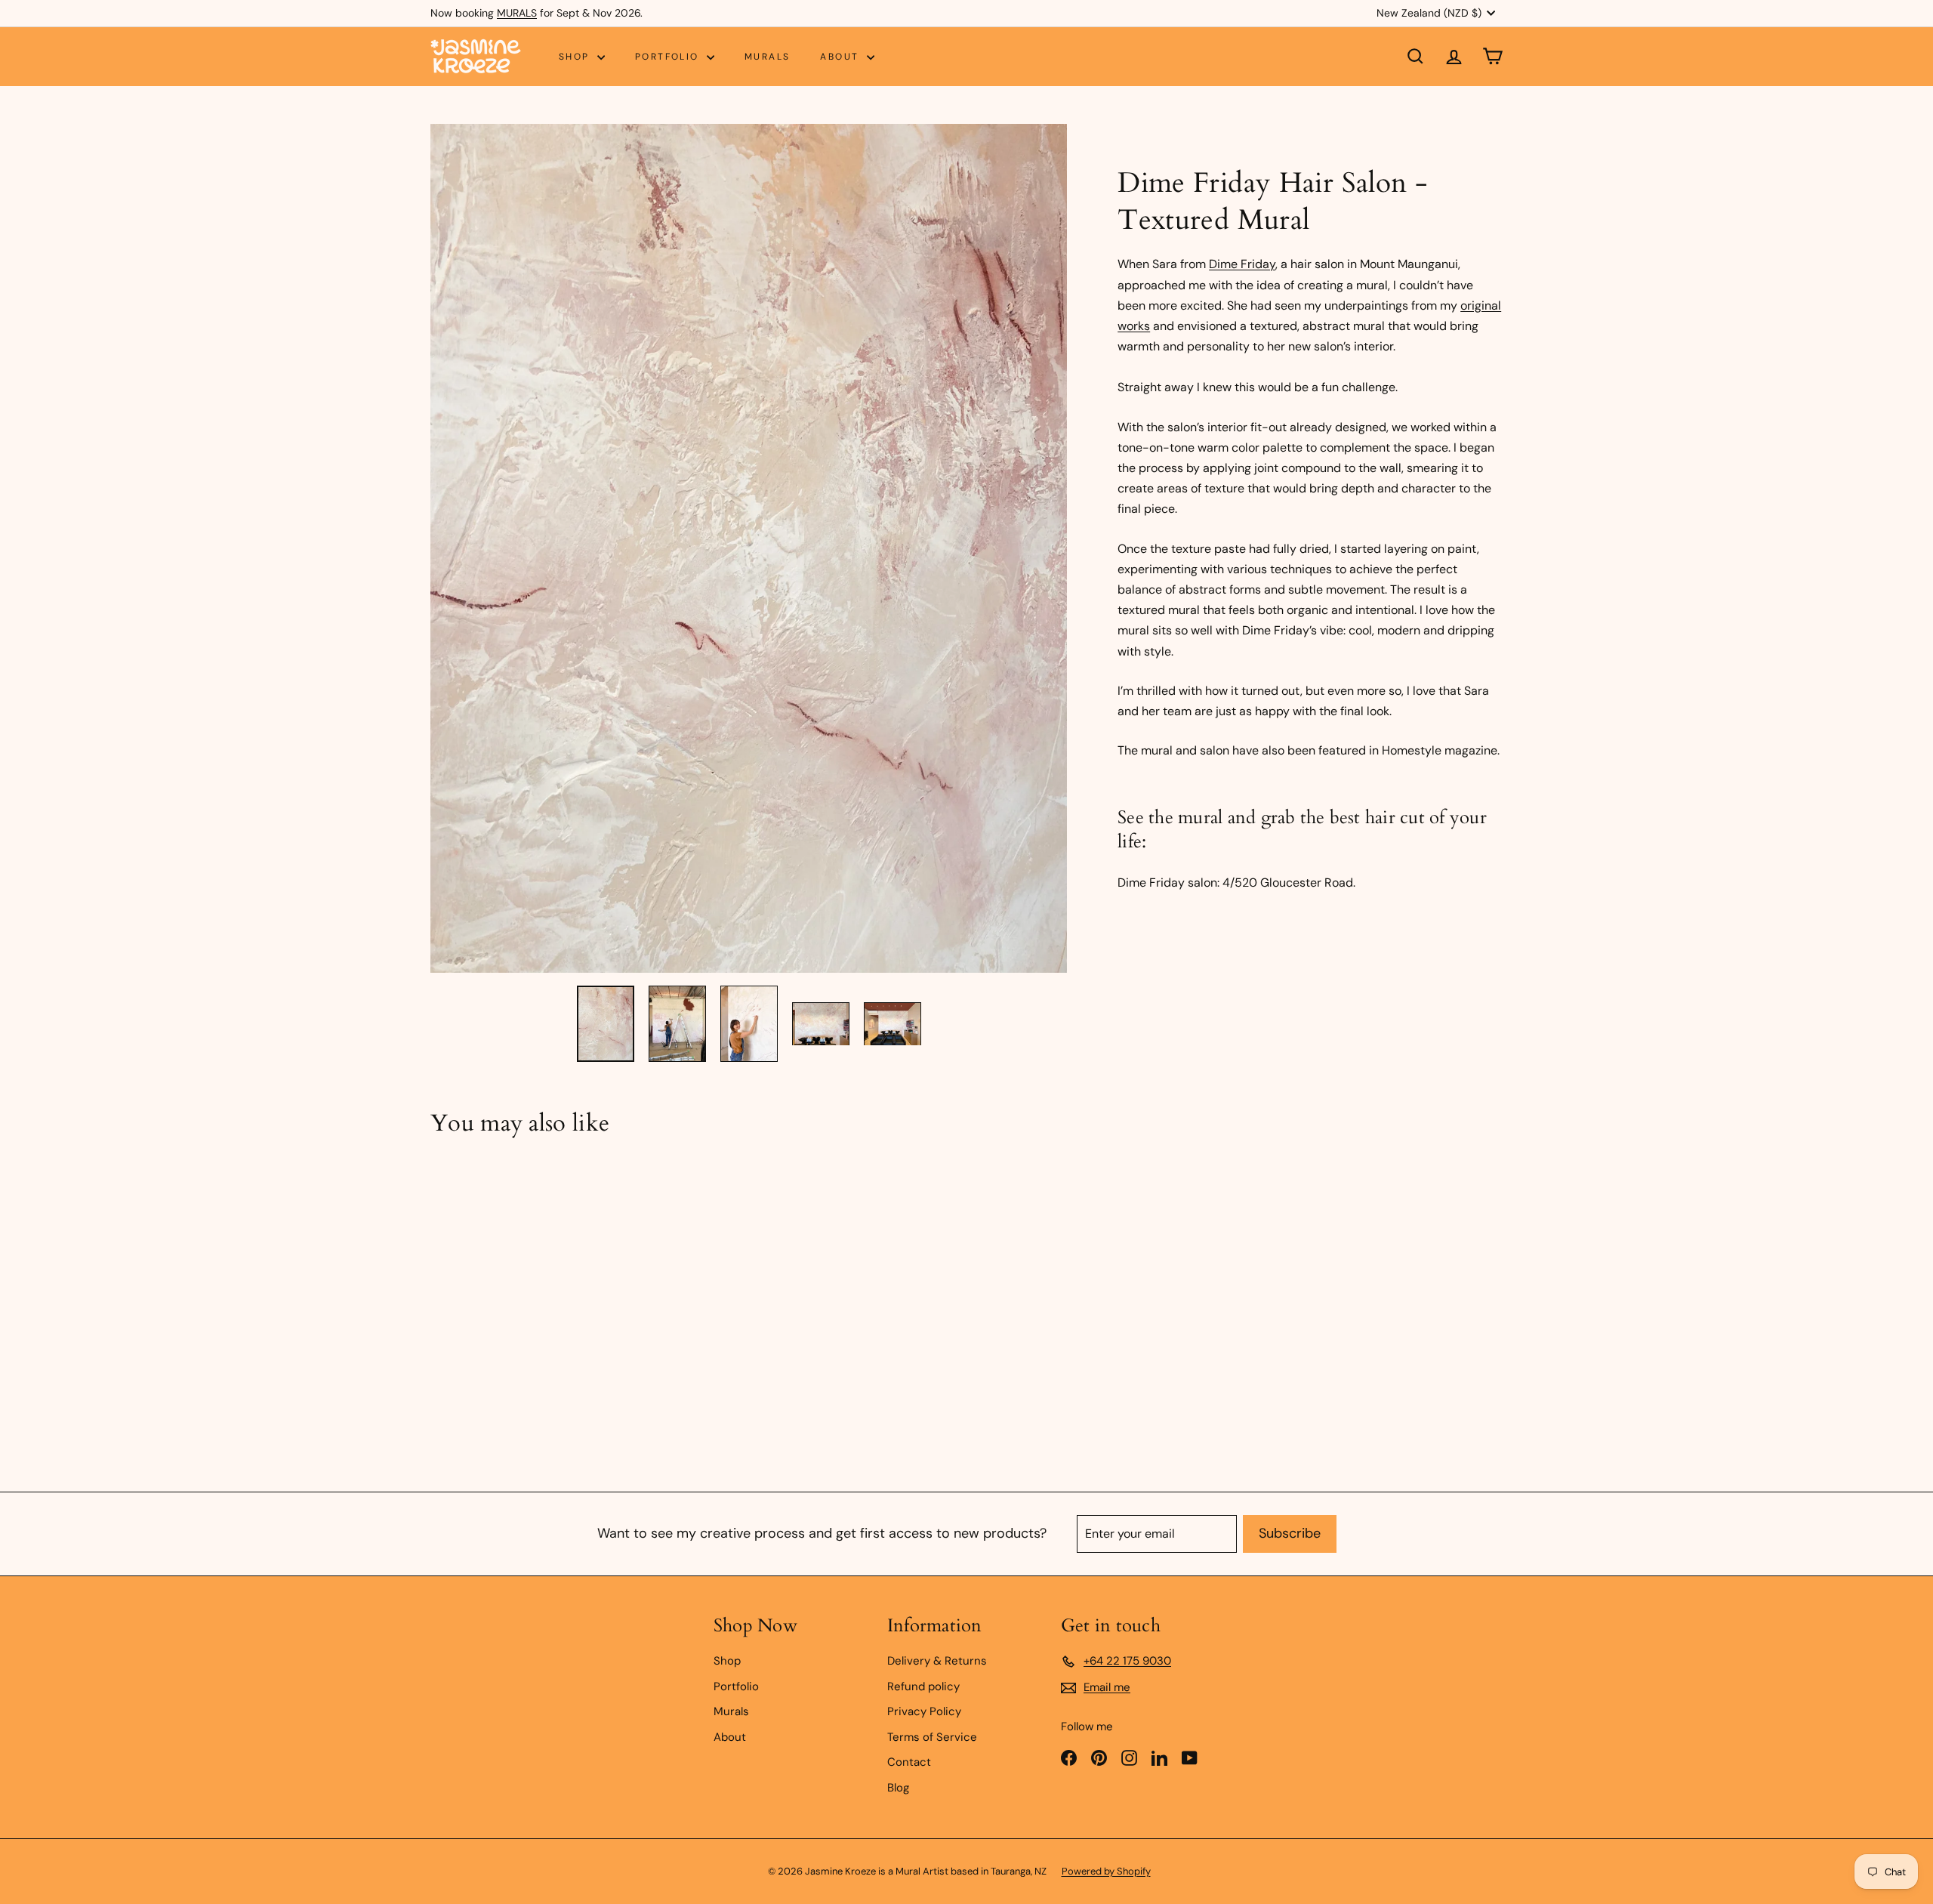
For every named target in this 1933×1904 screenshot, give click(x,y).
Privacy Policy (924, 1711)
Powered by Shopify (1106, 1871)
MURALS (517, 13)
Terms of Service (932, 1737)
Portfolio (669, 57)
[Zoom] (749, 548)
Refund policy (923, 1686)
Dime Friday (1242, 264)
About (841, 57)
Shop (576, 57)
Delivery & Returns (937, 1661)
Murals (767, 57)
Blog (898, 1788)
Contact (909, 1762)
